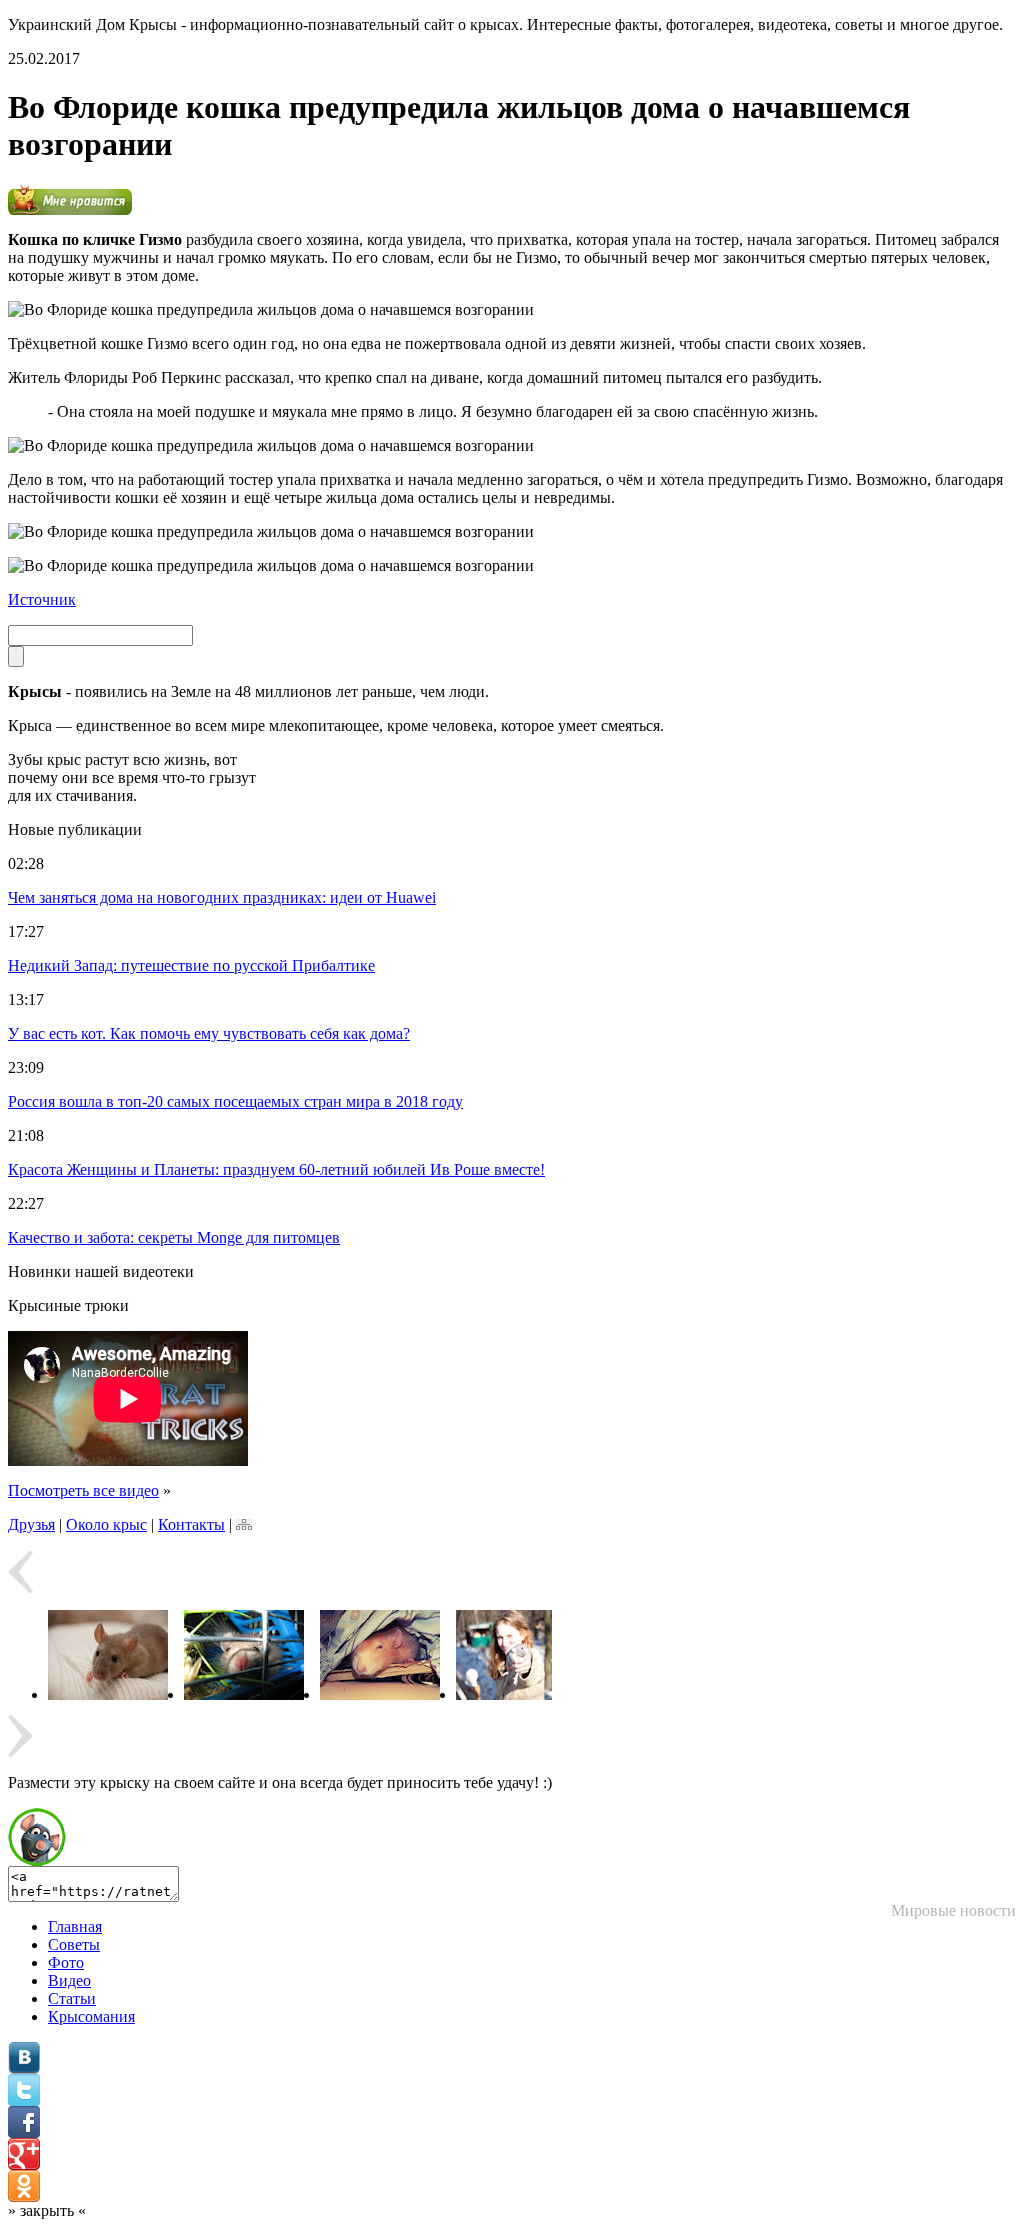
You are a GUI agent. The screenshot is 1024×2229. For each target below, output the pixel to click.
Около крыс (106, 1524)
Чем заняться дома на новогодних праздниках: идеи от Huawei (222, 897)
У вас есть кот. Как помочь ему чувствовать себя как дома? (209, 1033)
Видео (69, 1980)
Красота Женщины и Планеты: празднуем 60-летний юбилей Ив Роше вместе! (276, 1169)
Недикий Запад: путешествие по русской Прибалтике (191, 965)
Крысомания (91, 2016)
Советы (74, 1944)
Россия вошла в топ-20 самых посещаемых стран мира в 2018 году (235, 1101)
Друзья (31, 1524)
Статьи (72, 1998)
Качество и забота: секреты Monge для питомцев (174, 1237)
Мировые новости (953, 1910)
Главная (75, 1926)
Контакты (191, 1524)
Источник (42, 599)
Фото (66, 1962)
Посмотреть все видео (83, 1490)
